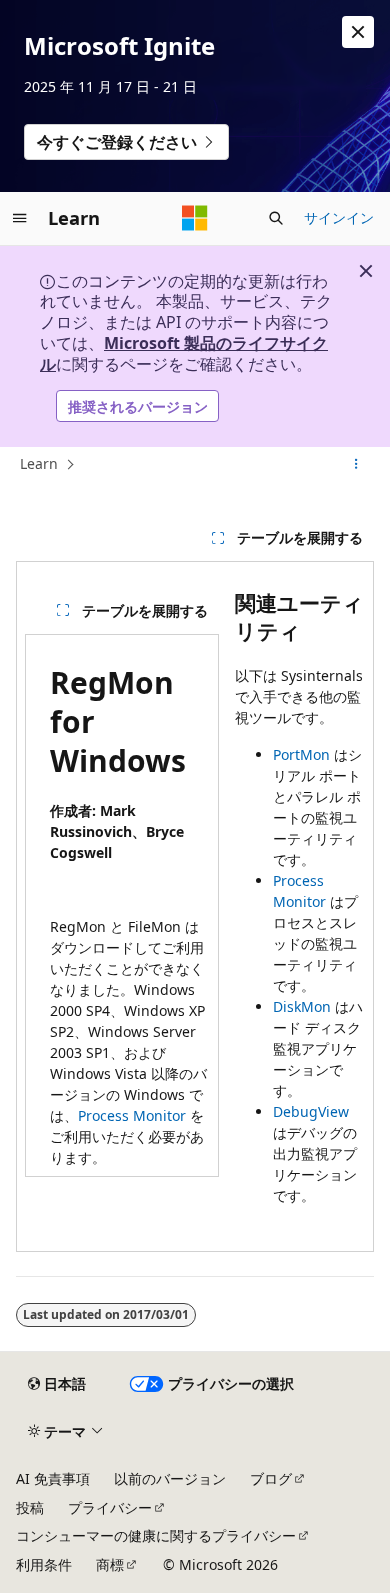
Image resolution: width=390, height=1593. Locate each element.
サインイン (339, 217)
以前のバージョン (170, 1478)
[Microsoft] (195, 218)
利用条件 (44, 1564)
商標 (110, 1564)
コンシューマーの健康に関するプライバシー (156, 1535)
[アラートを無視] (358, 32)
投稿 (30, 1507)
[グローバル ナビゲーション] (20, 218)
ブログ (271, 1478)
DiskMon (302, 1006)
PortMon (301, 754)
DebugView (311, 1111)
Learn (39, 463)
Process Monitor (132, 1115)
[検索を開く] (276, 218)
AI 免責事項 (53, 1478)
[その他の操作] (356, 465)
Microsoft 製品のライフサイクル (184, 353)
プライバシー (110, 1507)
